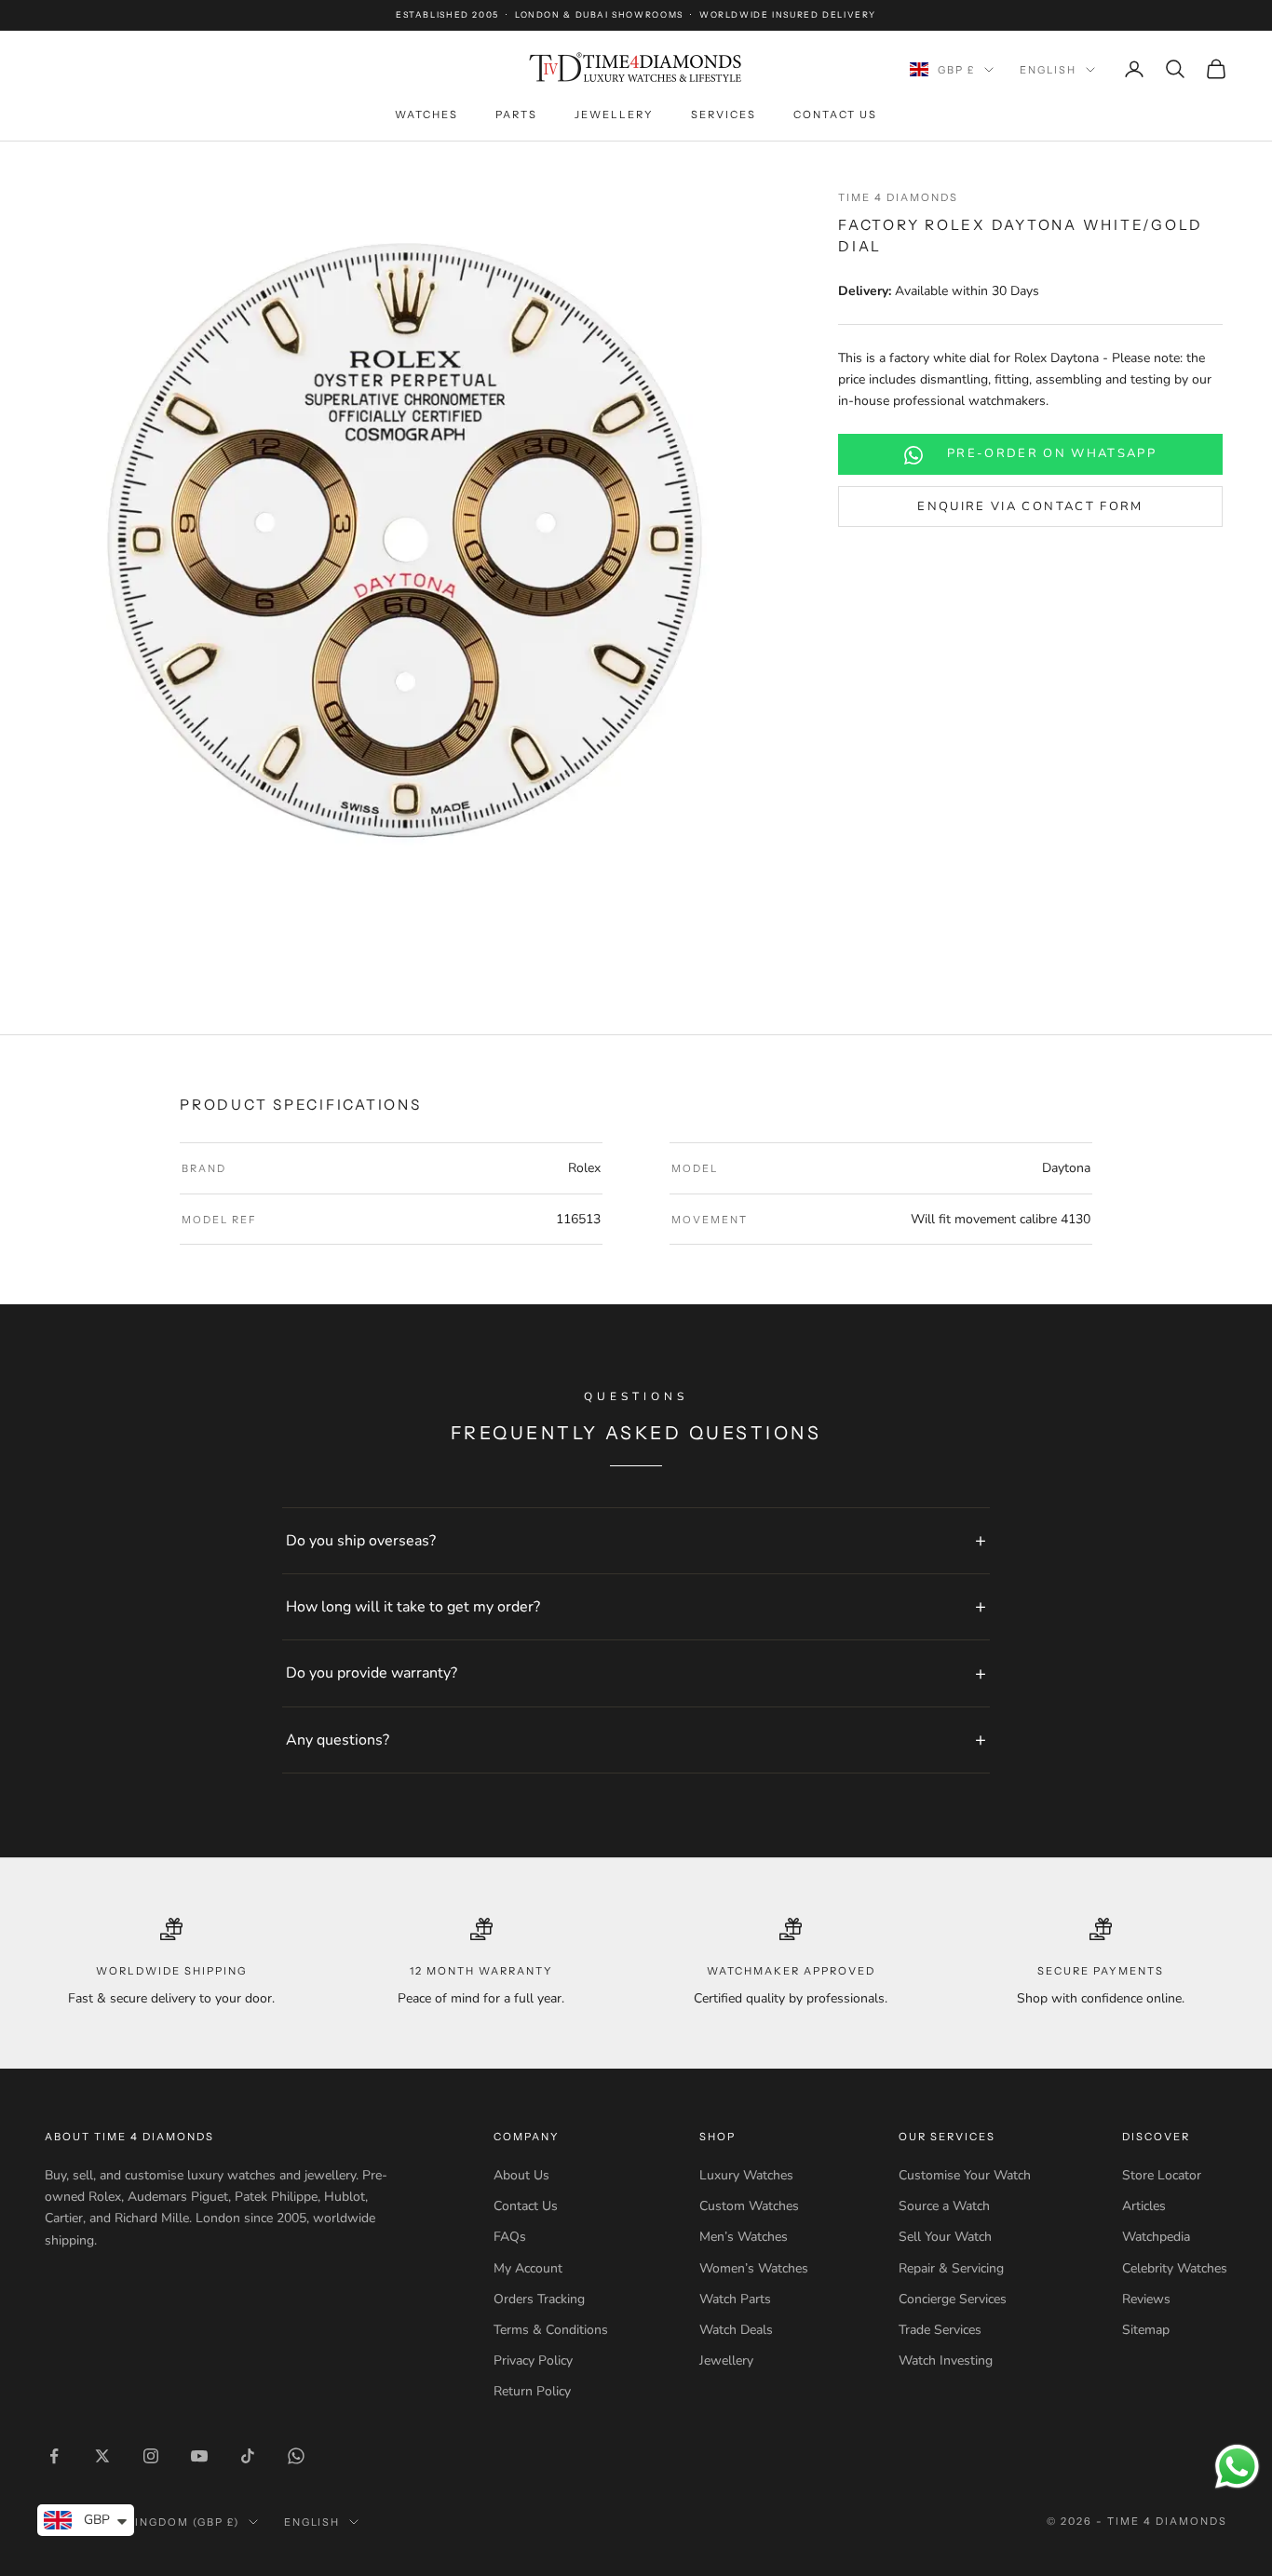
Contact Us (835, 115)
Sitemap (1146, 2330)
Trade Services (940, 2330)
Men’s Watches (744, 2237)
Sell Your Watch (945, 2237)
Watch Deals (736, 2330)
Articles (1144, 2206)
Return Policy (532, 2391)
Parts (516, 115)
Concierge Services (953, 2299)
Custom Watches (749, 2206)
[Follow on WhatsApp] (296, 2456)
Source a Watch (944, 2206)
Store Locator (1162, 2175)
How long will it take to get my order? (413, 1607)
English (1048, 70)
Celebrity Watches (1175, 2268)
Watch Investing (946, 2360)
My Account (528, 2268)
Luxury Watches (746, 2175)
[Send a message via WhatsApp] (1237, 2467)
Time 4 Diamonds (898, 197)
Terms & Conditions (551, 2330)
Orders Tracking (539, 2299)
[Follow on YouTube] (199, 2456)
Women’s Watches (754, 2268)
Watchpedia (1156, 2237)
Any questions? (338, 1740)
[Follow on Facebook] (54, 2456)
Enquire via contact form (1030, 506)
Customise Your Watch (965, 2175)
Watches (426, 115)
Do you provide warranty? (372, 1673)
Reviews (1146, 2299)
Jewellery (614, 115)
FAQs (510, 2237)
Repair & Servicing (951, 2268)
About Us (521, 2175)
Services (724, 115)
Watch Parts (735, 2299)
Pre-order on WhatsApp (1052, 454)
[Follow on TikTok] (248, 2456)
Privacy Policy (533, 2360)
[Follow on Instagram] (151, 2456)
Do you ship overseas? (361, 1541)
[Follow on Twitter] (102, 2456)
